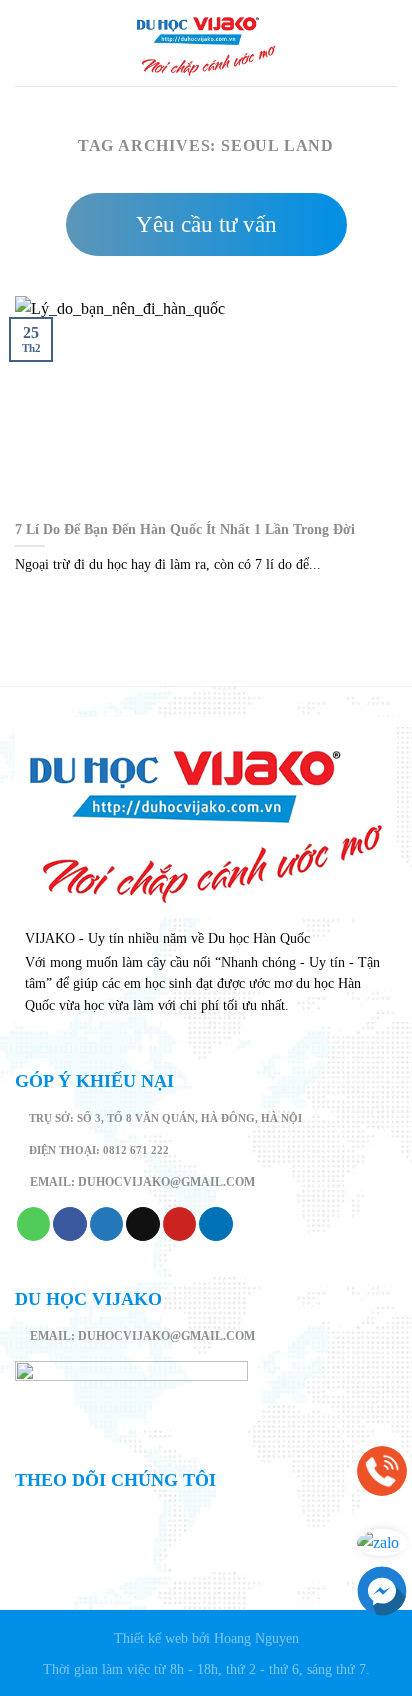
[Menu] (27, 42)
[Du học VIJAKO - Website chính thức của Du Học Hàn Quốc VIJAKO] (206, 43)
